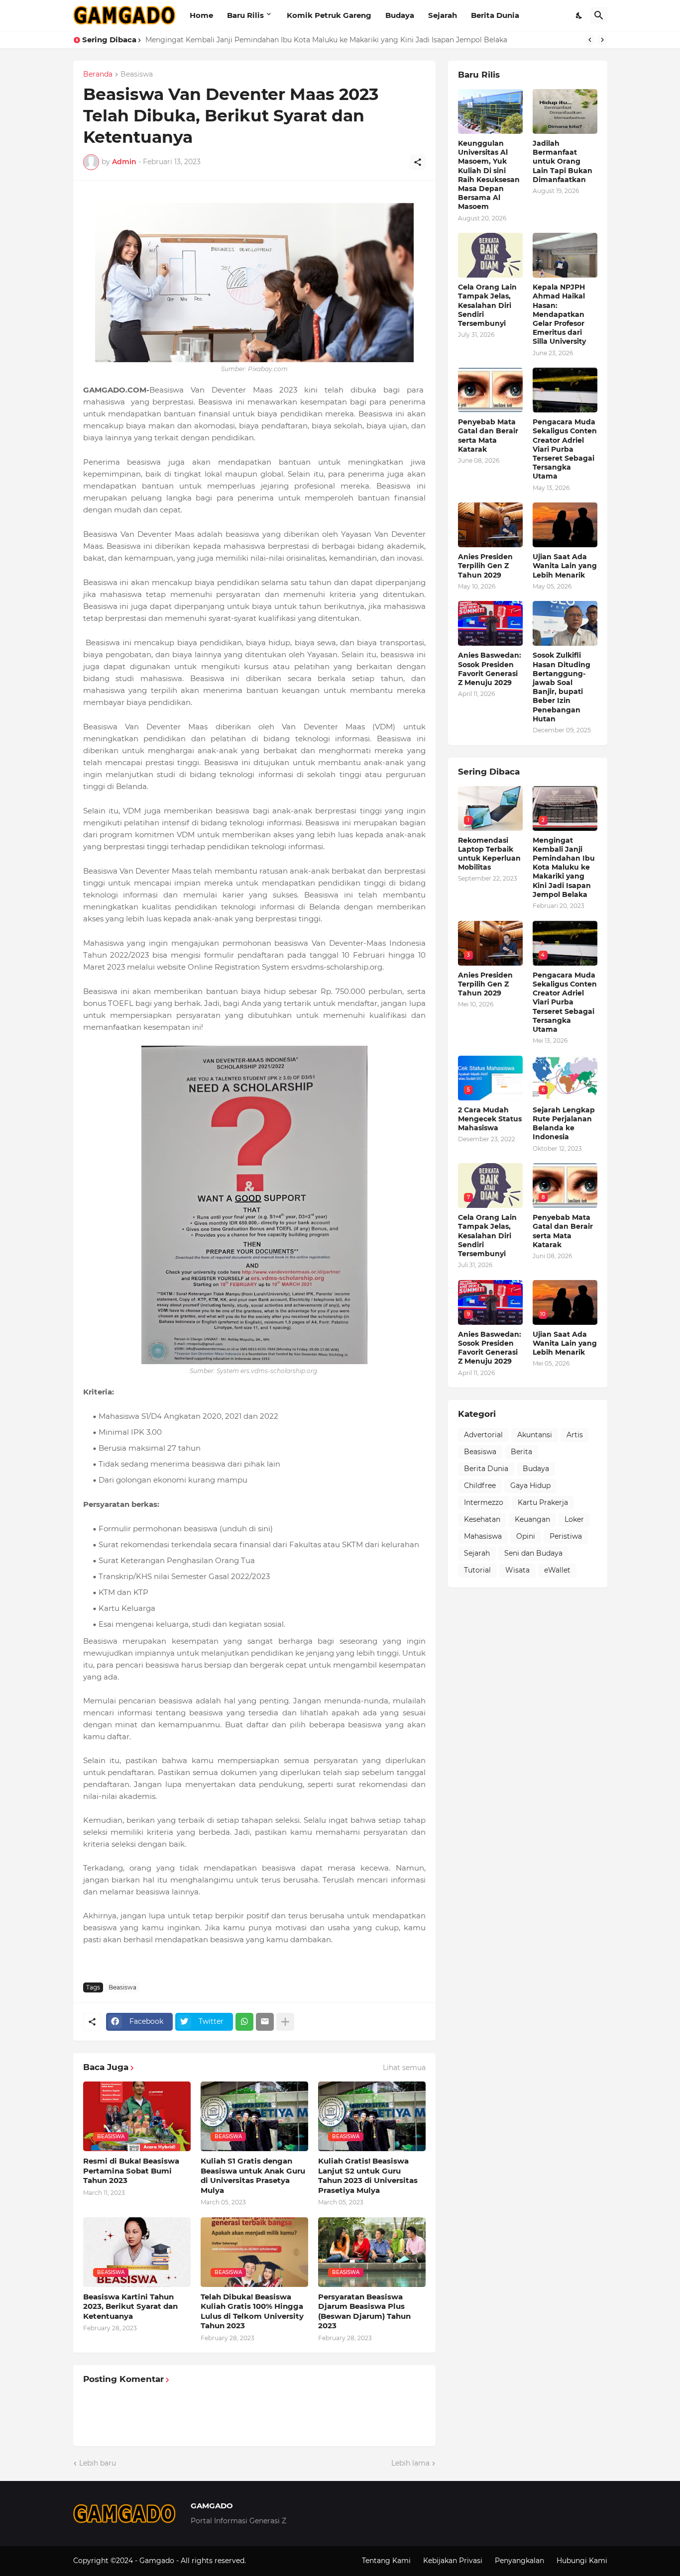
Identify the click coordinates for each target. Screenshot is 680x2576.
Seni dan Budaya (533, 1553)
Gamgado (158, 2561)
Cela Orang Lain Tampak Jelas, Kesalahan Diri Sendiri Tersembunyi (487, 305)
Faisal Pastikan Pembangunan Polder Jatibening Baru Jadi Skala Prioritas (276, 40)
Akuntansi (535, 1435)
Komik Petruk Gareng (329, 15)
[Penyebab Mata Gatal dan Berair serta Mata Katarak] (490, 390)
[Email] (265, 2022)
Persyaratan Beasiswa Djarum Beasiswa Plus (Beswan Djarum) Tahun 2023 (364, 2311)
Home (201, 15)
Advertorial (483, 1435)
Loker (574, 1519)
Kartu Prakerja (543, 1502)
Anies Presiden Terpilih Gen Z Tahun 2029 (485, 566)
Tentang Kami (386, 2561)
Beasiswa (137, 75)
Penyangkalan (519, 2561)
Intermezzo (484, 1502)
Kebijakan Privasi (453, 2561)
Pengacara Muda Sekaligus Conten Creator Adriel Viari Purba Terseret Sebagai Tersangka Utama (565, 449)
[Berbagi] (418, 162)
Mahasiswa (483, 1536)
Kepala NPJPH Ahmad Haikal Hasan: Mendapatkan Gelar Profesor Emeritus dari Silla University (559, 314)
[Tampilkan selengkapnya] (285, 2022)
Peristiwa (566, 1536)
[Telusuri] (599, 15)
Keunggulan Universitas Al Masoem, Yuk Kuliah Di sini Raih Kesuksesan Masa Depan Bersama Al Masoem (489, 175)
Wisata (517, 1570)
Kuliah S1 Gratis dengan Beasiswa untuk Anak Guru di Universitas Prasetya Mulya (253, 2176)
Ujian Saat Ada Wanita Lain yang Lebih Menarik (565, 566)
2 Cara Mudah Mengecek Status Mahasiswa (490, 1119)
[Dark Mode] (579, 15)
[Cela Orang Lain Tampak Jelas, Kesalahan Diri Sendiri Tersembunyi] (490, 255)
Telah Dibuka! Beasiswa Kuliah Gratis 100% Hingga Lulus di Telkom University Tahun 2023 (252, 2311)
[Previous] (590, 40)
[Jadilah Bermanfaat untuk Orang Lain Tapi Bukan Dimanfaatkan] (565, 111)
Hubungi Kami (582, 2561)
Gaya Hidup (530, 1486)
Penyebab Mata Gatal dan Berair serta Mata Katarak (488, 436)
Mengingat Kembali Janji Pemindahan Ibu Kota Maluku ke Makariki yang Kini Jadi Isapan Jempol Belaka (564, 867)
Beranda (98, 75)
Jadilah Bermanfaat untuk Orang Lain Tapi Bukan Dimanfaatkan (563, 161)
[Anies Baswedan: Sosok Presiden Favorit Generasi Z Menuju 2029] (490, 623)
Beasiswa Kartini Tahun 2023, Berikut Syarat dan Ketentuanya (130, 2306)
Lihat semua (404, 2068)
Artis (575, 1435)
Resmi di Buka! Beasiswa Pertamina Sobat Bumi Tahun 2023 (131, 2171)
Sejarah (443, 15)
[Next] (602, 40)
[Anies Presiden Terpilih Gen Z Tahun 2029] (490, 525)
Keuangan (532, 1519)
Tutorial (477, 1570)
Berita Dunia (495, 15)
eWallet (557, 1570)
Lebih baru (98, 2463)
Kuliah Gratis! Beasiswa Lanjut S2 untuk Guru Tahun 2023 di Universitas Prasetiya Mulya (368, 2176)
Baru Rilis (245, 15)
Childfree (480, 1486)
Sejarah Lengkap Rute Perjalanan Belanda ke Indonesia (564, 1124)
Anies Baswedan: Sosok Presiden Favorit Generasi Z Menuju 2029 (490, 669)
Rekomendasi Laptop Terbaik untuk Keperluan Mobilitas (489, 854)
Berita (521, 1452)
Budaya (400, 15)
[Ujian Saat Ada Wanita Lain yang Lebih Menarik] (565, 525)
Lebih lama (410, 2463)
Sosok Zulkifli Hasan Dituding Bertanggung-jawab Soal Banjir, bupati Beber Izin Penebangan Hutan (562, 687)
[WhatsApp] (244, 2022)
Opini (526, 1536)
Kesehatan (482, 1519)
